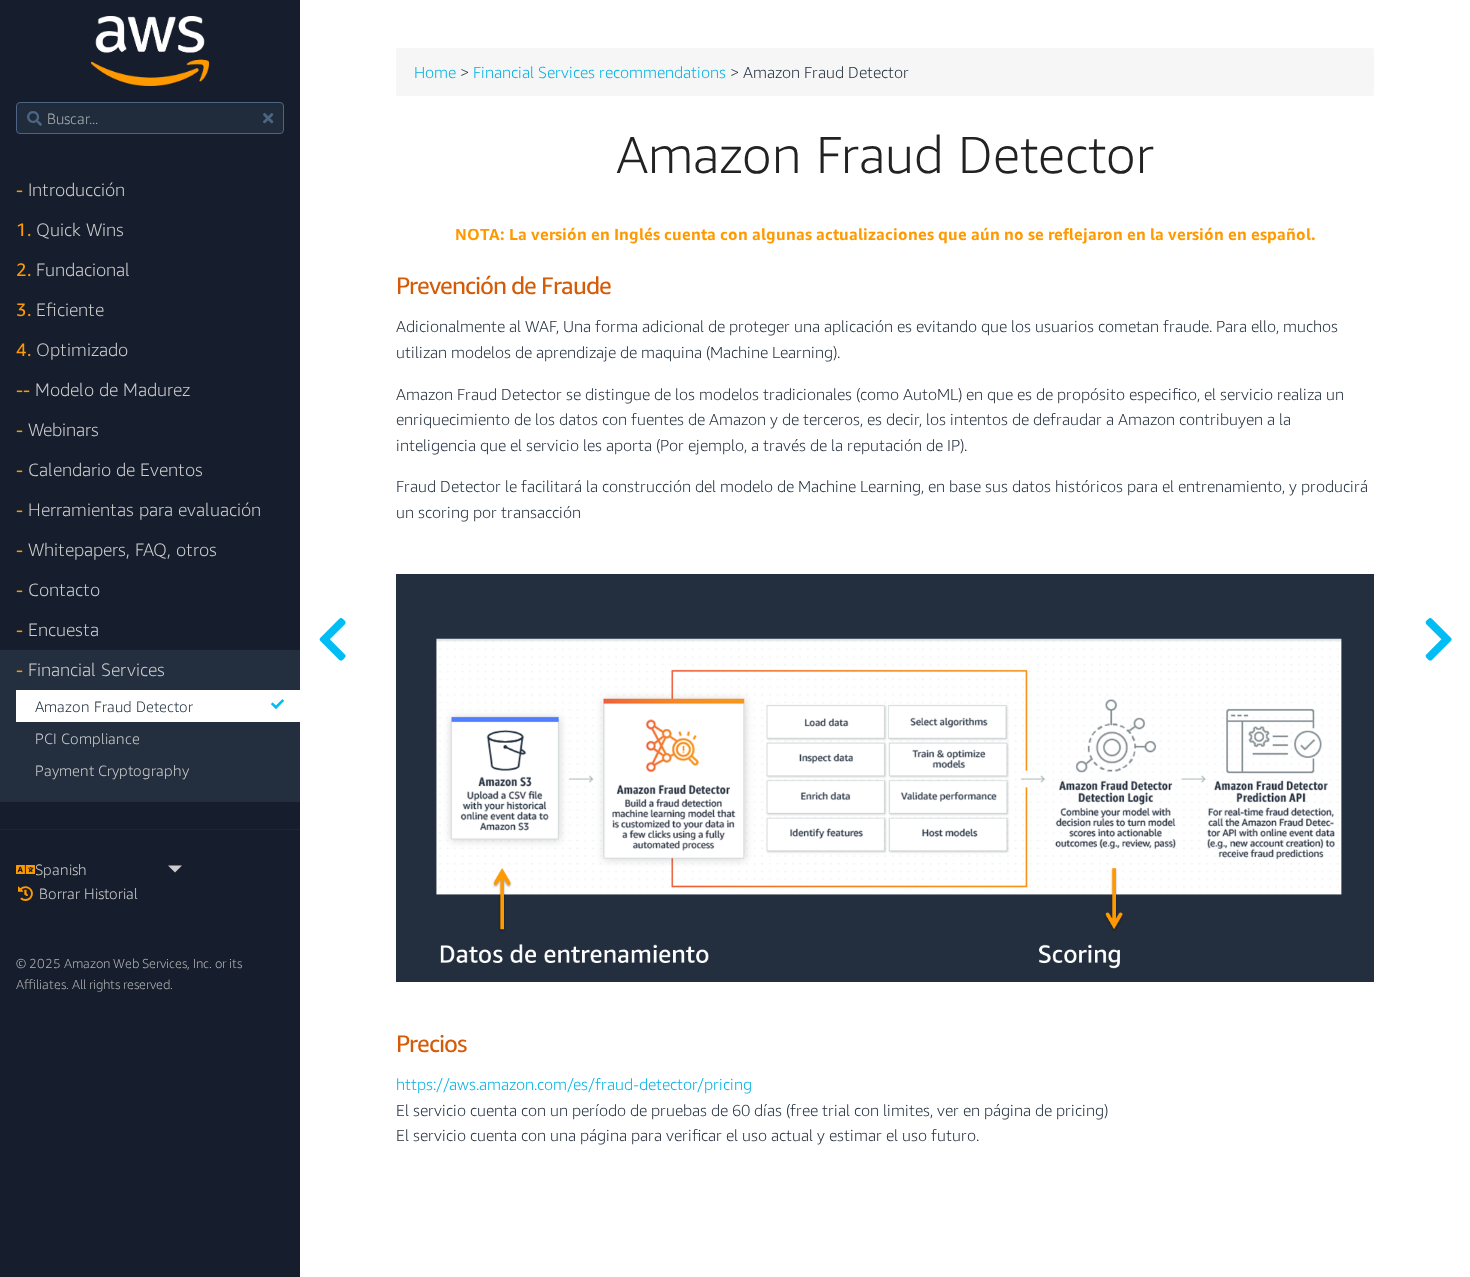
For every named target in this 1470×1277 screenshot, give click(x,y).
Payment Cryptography (112, 770)
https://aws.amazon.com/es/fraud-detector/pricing (574, 1085)
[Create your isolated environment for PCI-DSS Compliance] (1438, 638)
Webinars (57, 429)
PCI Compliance (87, 738)
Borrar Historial (86, 893)
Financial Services (90, 669)
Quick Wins (70, 229)
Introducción (70, 189)
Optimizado (72, 349)
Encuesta (57, 629)
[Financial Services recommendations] (332, 638)
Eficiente (60, 309)
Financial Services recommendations (599, 73)
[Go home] (149, 51)
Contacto (58, 589)
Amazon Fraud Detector (114, 706)
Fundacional (73, 269)
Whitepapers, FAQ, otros (116, 549)
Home (435, 73)
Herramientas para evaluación (138, 509)
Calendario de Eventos (109, 469)
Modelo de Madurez (103, 389)
